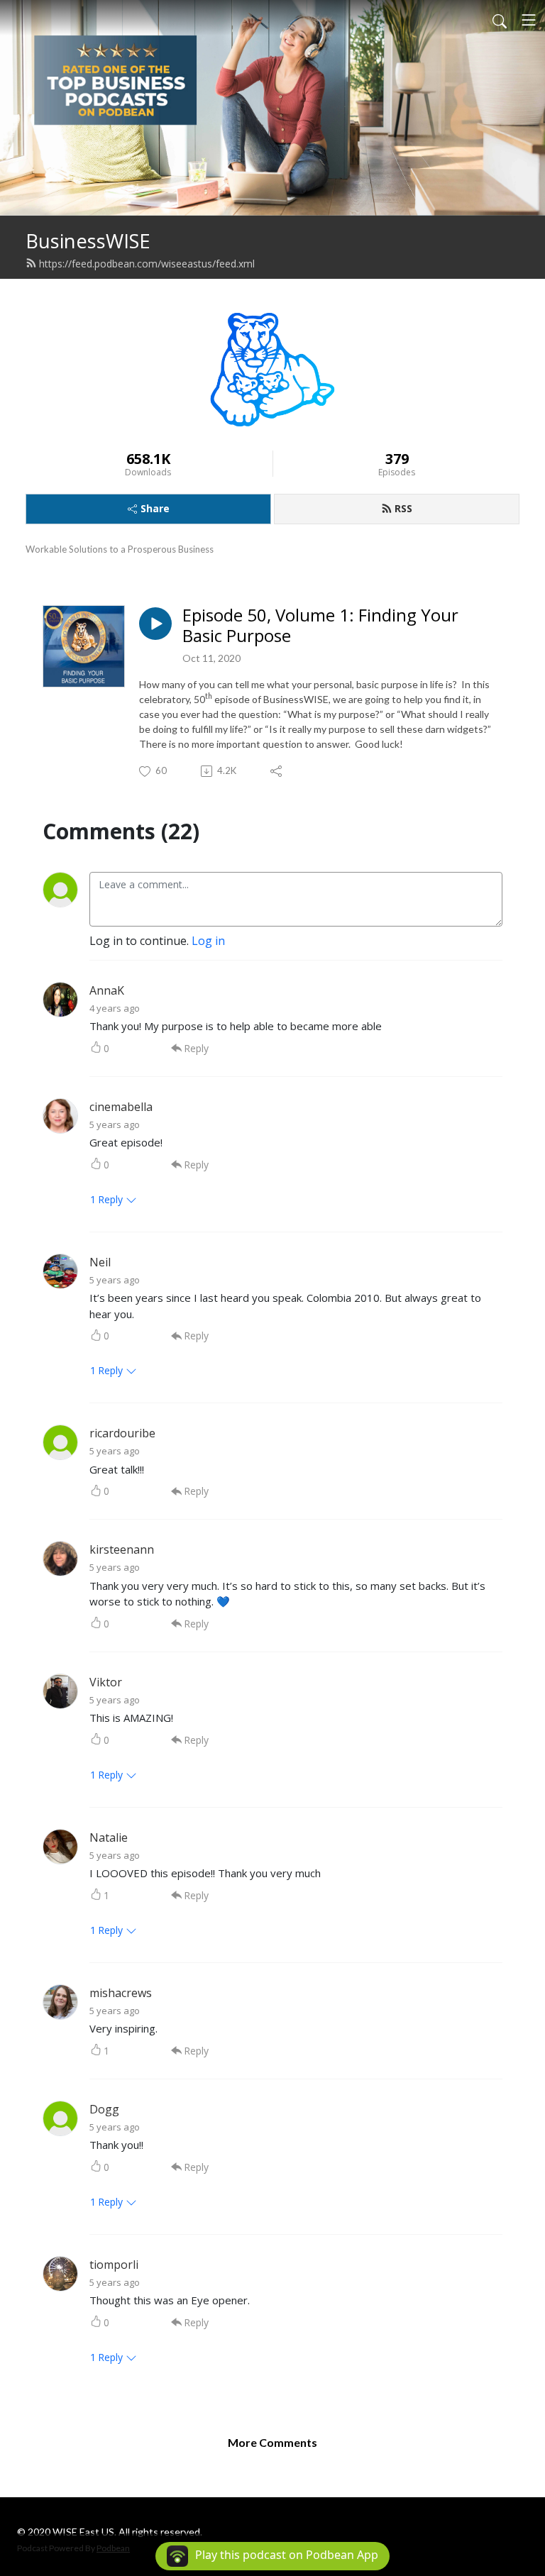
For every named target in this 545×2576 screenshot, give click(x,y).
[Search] (500, 20)
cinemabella (121, 1107)
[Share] (277, 771)
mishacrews (121, 1993)
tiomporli (114, 2265)
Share (155, 508)
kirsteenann (122, 1549)
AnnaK (107, 990)
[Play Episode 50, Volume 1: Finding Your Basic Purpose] (155, 624)
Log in (208, 941)
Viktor (106, 1682)
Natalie (109, 1837)
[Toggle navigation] (529, 20)
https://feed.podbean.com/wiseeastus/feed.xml (147, 264)
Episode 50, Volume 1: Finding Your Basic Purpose (320, 626)
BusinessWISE (88, 241)
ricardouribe (122, 1433)
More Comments (272, 2442)
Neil (100, 1262)
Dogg (104, 2109)
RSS (403, 508)
